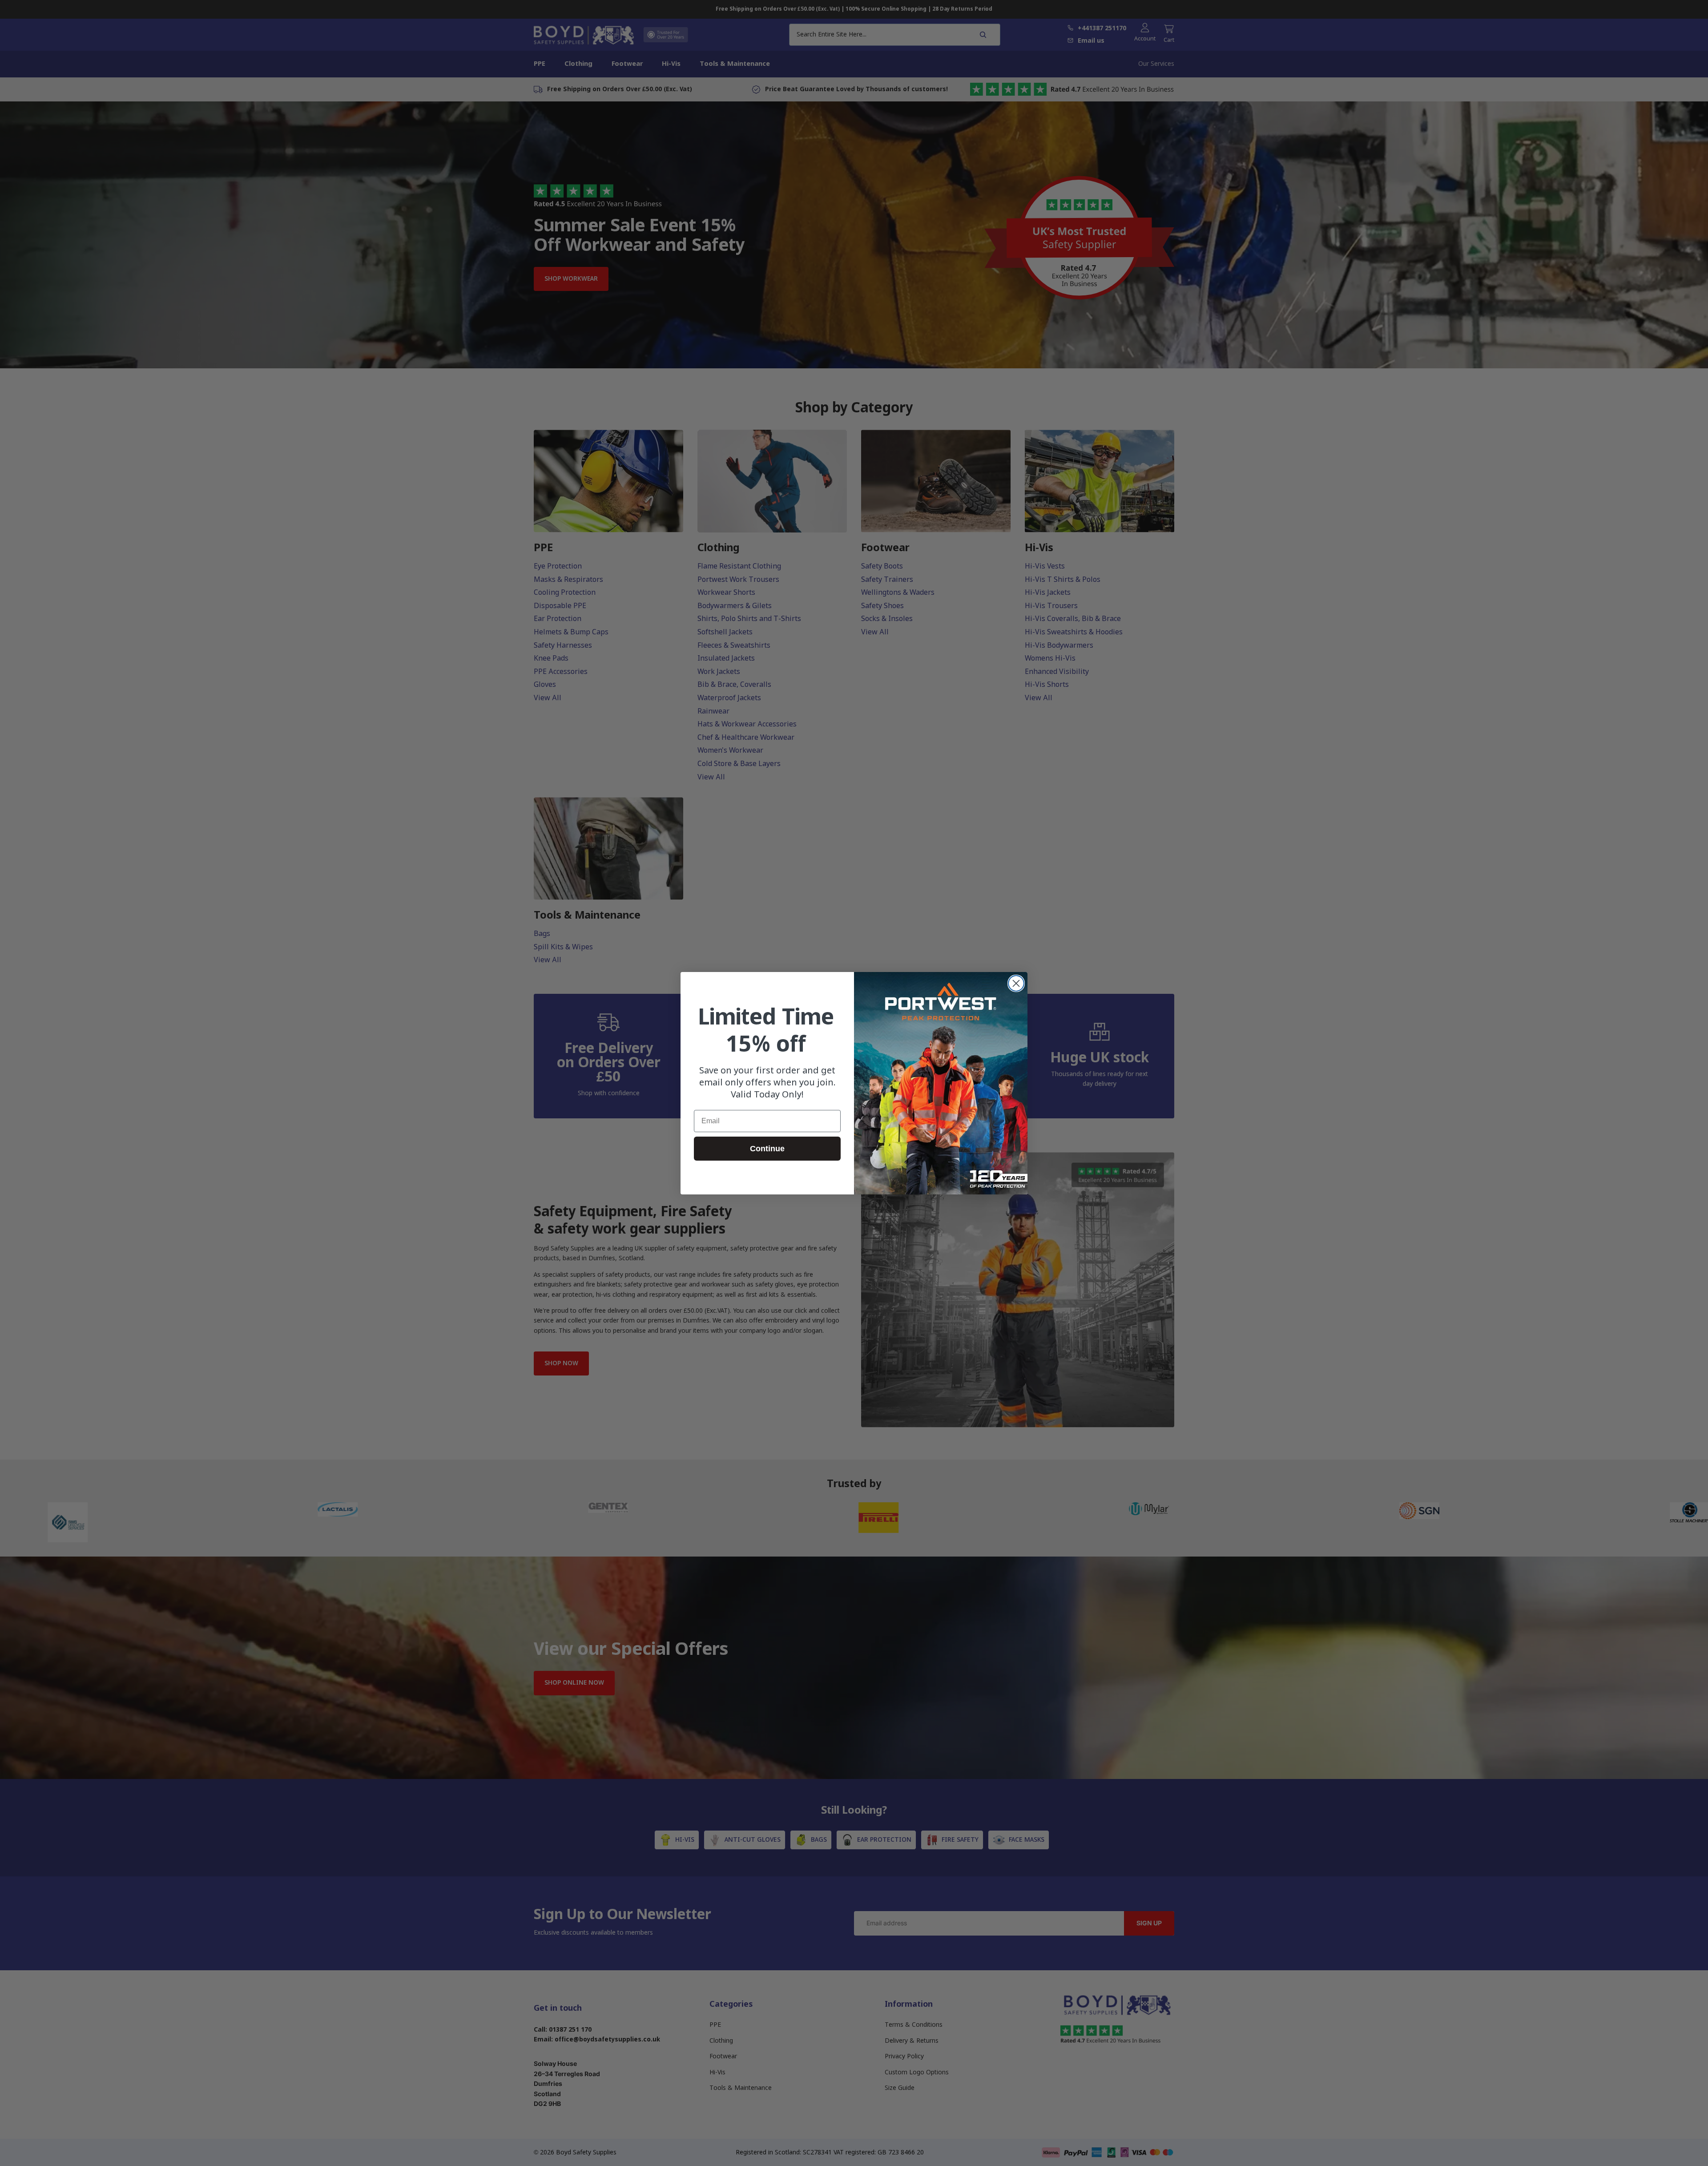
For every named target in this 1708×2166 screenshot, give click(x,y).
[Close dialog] (1016, 983)
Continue (767, 1148)
